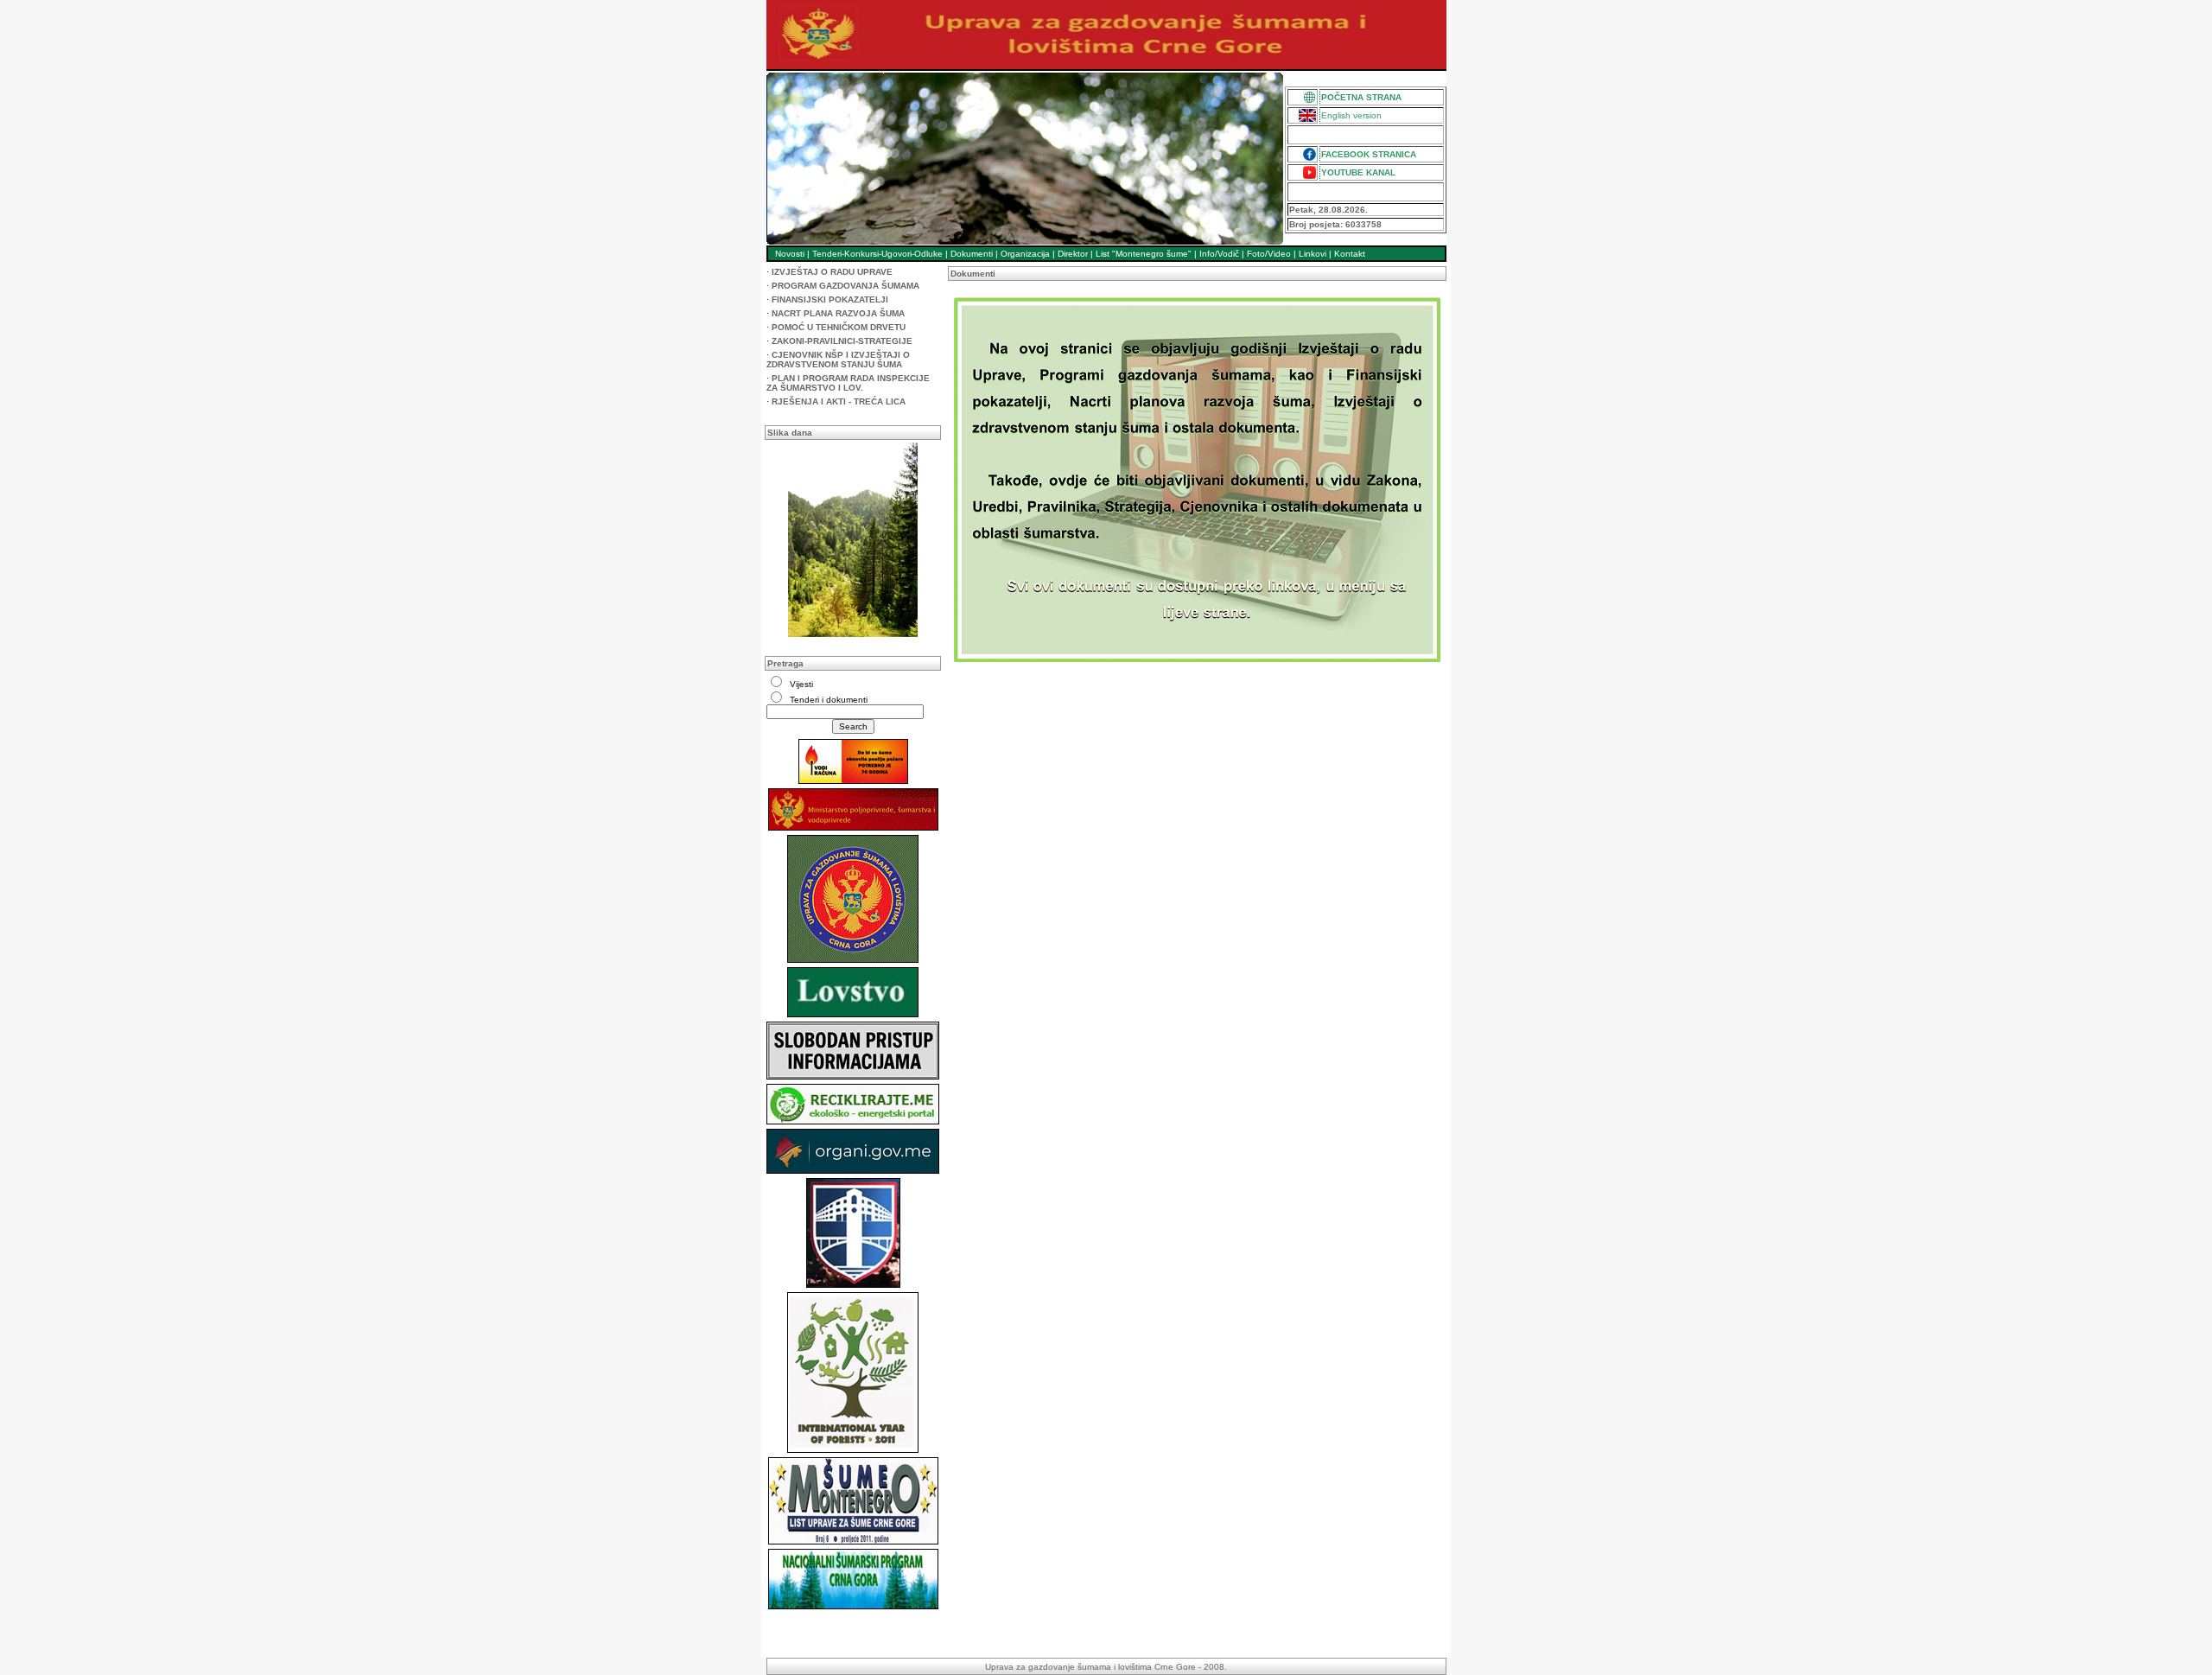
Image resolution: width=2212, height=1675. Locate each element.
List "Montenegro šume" (1144, 254)
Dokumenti (972, 254)
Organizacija (1025, 254)
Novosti (790, 254)
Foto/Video (1269, 254)
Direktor (1073, 254)
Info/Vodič (1219, 254)
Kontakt (1350, 254)
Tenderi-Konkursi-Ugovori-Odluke (877, 254)
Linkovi (1313, 254)
